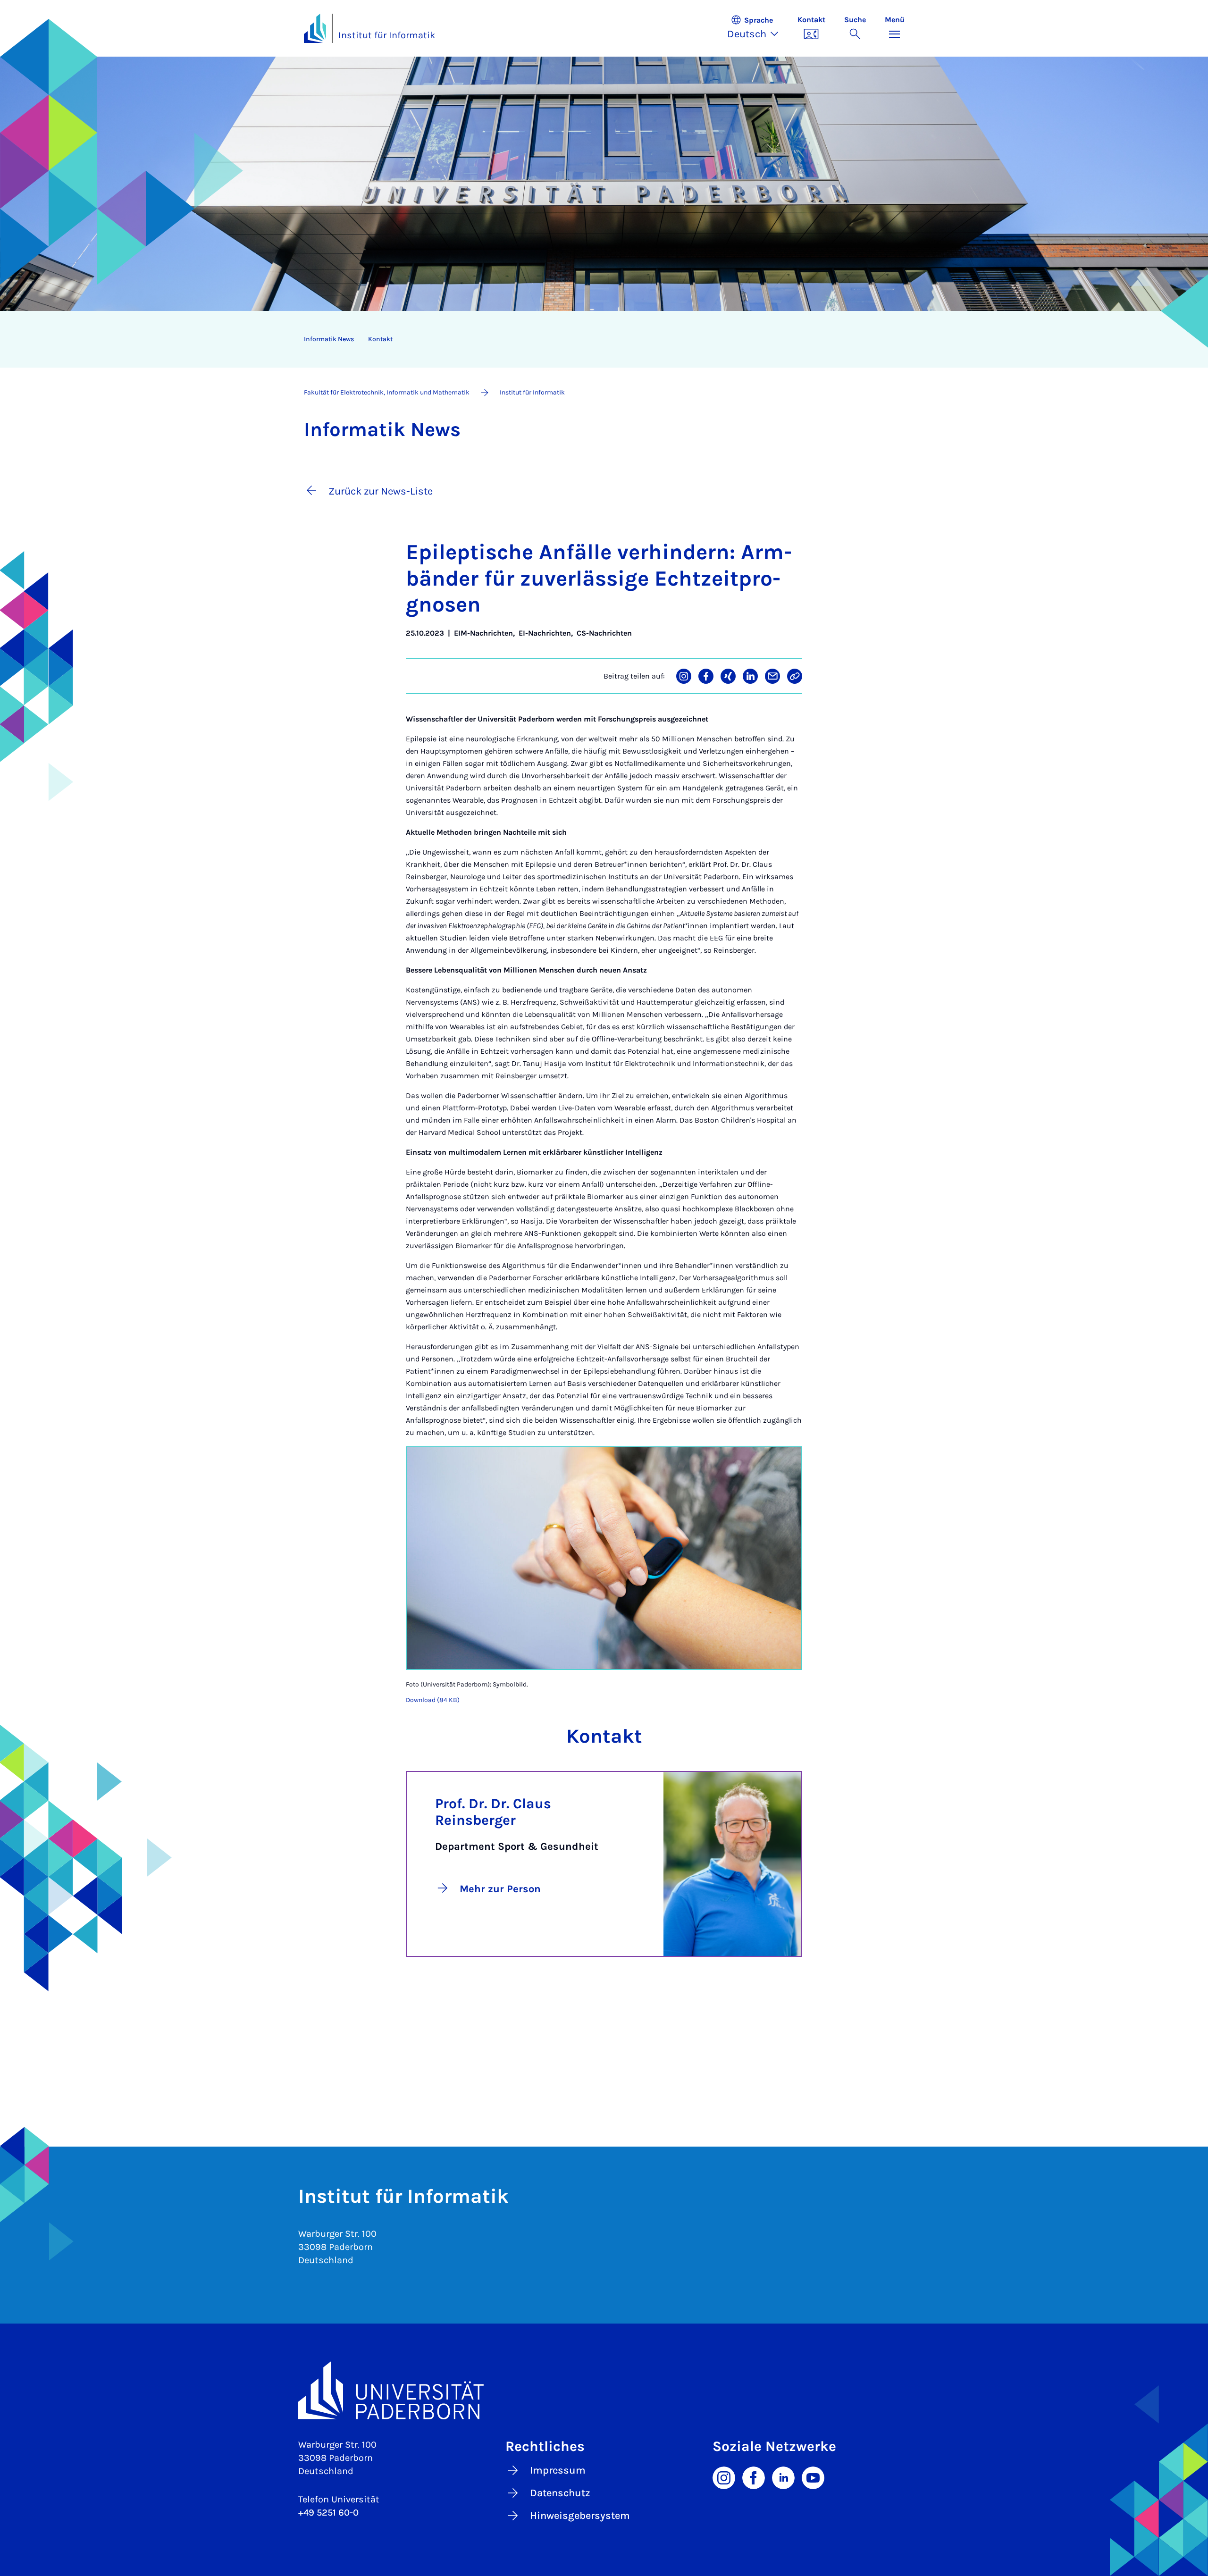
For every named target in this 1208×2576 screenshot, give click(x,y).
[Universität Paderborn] (604, 2390)
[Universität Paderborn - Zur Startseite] (315, 28)
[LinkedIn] (783, 2477)
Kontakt (380, 339)
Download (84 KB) (433, 1700)
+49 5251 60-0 (328, 2513)
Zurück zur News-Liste (381, 491)
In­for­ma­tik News (329, 339)
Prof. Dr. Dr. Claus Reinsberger (493, 1812)
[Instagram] (724, 2477)
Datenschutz (560, 2493)
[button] (758, 28)
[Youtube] (813, 2477)
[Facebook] (754, 2477)
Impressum (558, 2470)
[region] (598, 339)
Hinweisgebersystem (580, 2516)
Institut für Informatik (387, 35)
